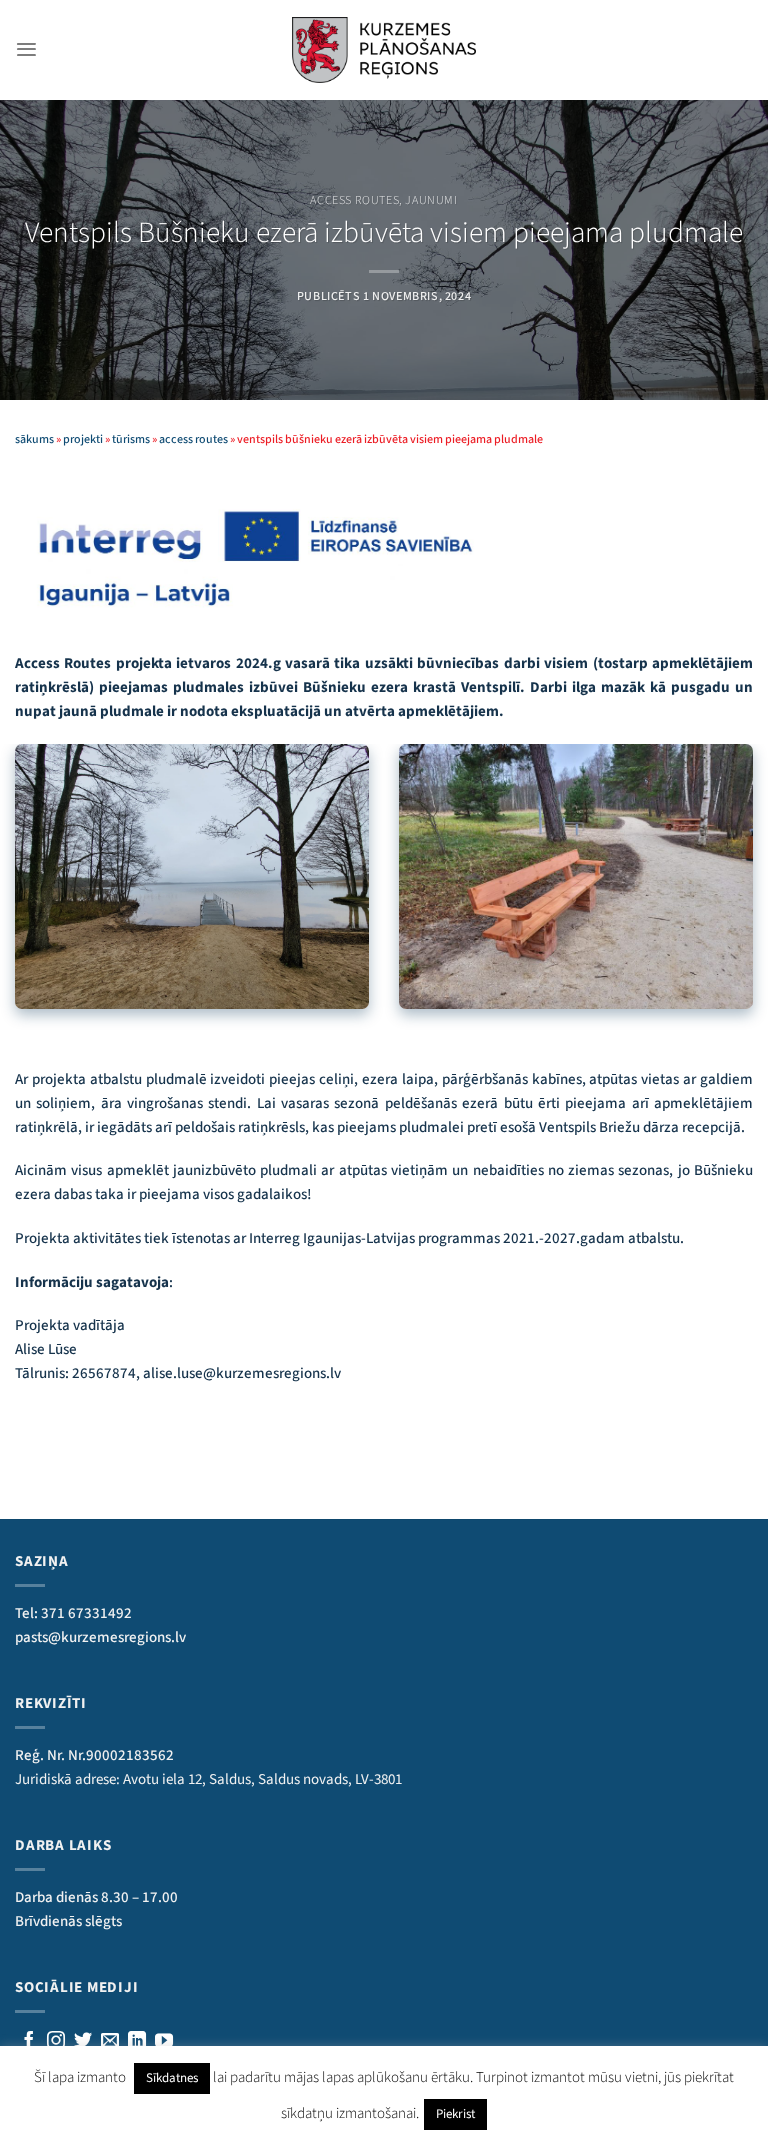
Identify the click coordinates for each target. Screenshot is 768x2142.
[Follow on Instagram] (56, 2042)
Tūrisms (131, 439)
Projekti (83, 439)
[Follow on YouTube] (164, 2042)
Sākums (34, 439)
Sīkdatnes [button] (172, 2078)
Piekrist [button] (455, 2114)
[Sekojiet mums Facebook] (29, 2042)
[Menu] (26, 49)
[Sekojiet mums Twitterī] (83, 2042)
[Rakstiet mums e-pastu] (110, 2042)
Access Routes (354, 200)
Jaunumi (431, 200)
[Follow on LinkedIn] (137, 2042)
